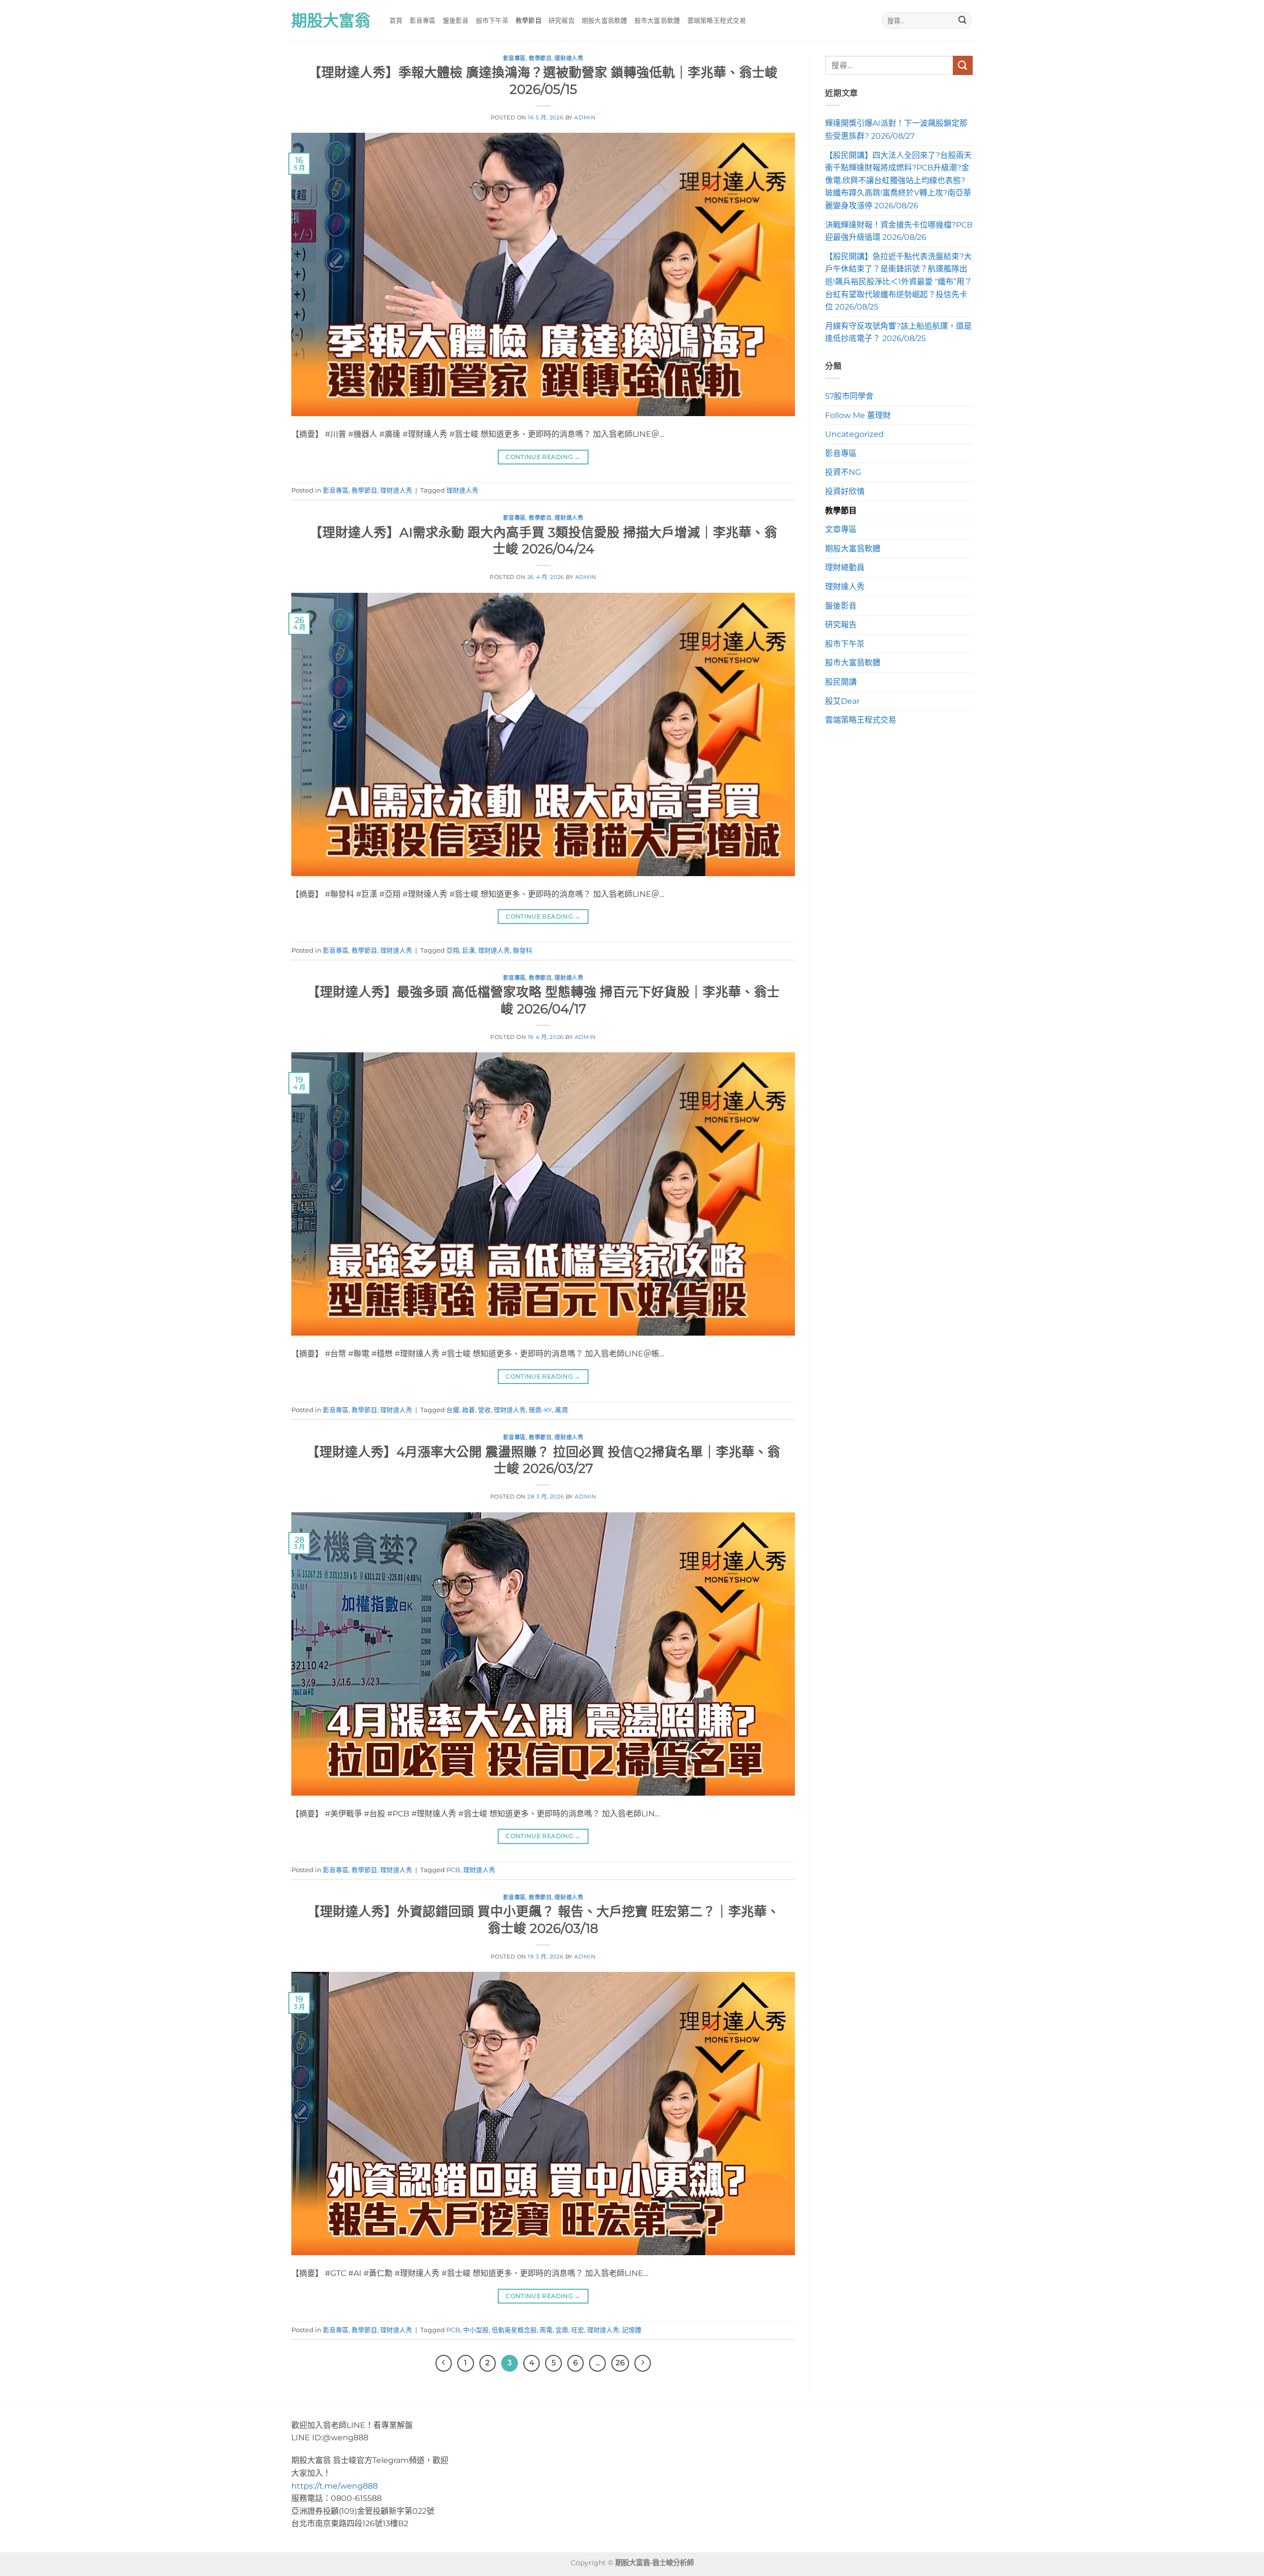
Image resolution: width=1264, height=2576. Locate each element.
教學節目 (529, 20)
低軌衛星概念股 (514, 2330)
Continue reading (543, 457)
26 (620, 2363)
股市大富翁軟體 (657, 20)
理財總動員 (845, 567)
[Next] (643, 2363)
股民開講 (841, 682)
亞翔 (453, 950)
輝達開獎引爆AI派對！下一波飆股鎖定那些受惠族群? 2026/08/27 (896, 130)
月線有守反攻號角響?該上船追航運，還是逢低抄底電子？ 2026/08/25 (898, 332)
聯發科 (523, 950)
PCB (453, 1870)
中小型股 (476, 2330)
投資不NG (843, 472)
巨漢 (469, 950)
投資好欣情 (845, 491)
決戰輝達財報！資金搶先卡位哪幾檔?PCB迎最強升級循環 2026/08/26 (899, 231)
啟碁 (469, 1410)
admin (585, 117)
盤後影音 (456, 20)
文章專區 (841, 529)
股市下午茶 (492, 20)
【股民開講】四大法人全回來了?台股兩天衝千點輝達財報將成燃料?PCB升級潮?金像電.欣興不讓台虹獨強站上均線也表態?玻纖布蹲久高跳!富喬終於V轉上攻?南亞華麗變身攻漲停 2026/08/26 (898, 180)
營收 (484, 1410)
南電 (546, 2330)
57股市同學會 (849, 396)
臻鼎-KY (540, 1410)
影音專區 (423, 20)
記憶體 (632, 2330)
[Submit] (962, 21)
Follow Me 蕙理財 (858, 415)
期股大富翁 (331, 21)
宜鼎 (562, 2330)
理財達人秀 (569, 58)
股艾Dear (842, 701)
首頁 (396, 20)
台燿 (453, 1410)
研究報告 (562, 20)
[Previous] (444, 2363)
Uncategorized (854, 434)
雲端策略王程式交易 (717, 20)
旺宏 (578, 2330)
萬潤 (561, 1410)
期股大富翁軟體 (605, 20)
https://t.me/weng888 (335, 2486)
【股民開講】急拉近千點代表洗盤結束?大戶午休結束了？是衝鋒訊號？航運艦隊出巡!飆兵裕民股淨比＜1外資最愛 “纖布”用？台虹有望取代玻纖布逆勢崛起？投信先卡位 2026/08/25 (899, 282)
